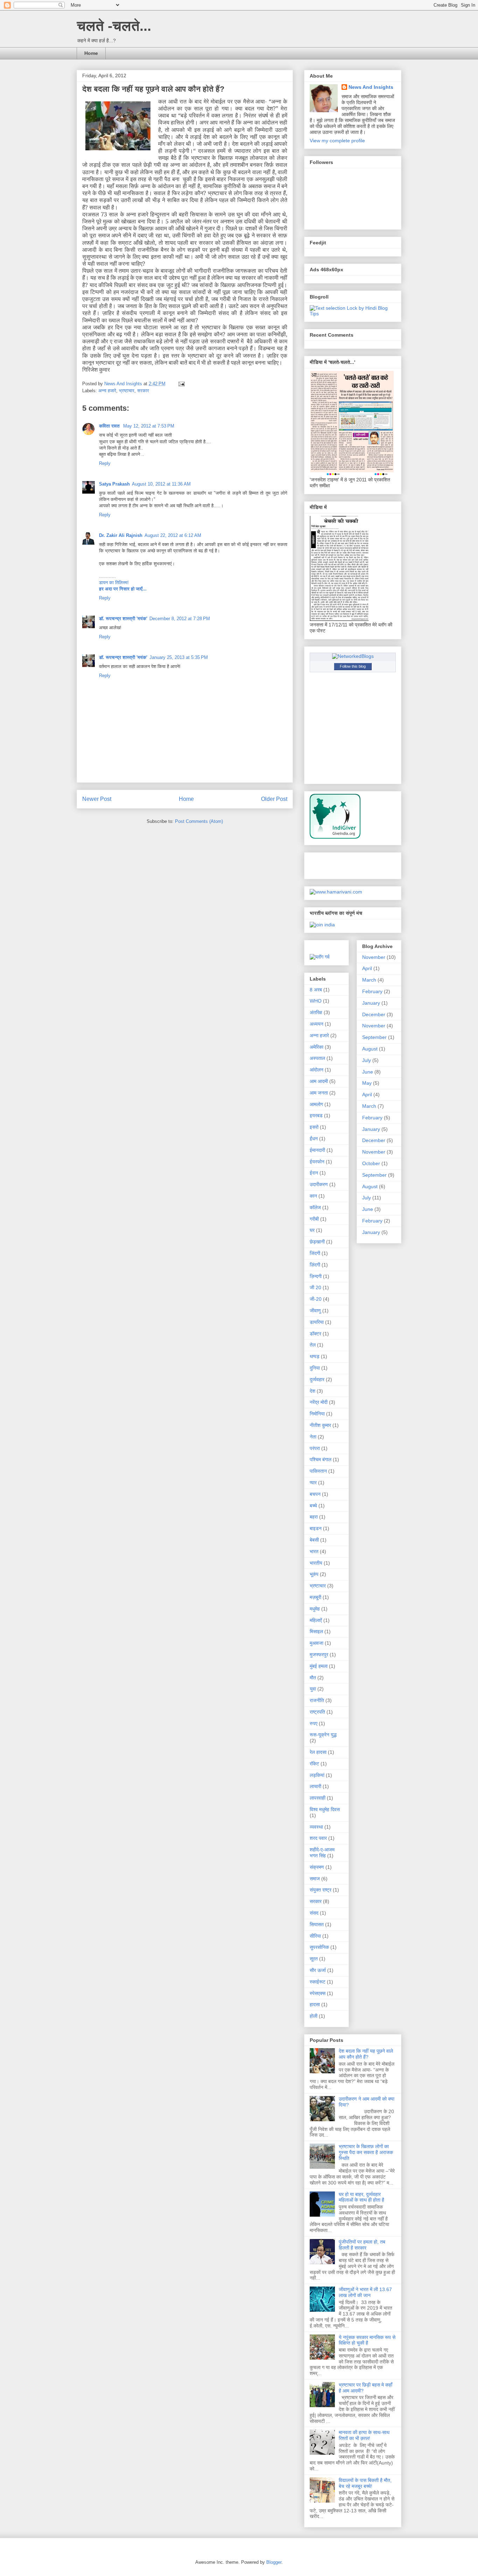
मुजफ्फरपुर (319, 1655)
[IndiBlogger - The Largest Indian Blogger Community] (335, 837)
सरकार (143, 391)
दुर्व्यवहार (317, 1379)
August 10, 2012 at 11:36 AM (161, 484)
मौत (313, 1678)
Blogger (274, 2562)
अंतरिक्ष (316, 1012)
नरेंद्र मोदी (319, 1402)
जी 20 (315, 1287)
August (370, 1049)
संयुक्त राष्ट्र (321, 1890)
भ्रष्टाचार (127, 391)
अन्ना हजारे (107, 391)
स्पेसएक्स (318, 1993)
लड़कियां (317, 1775)
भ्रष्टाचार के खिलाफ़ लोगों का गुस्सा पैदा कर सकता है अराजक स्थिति (366, 2152)
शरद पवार (318, 1838)
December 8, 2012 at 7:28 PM (180, 619)
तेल (313, 1345)
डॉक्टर (315, 1334)
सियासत (317, 1924)
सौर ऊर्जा (318, 1970)
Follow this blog (353, 666)
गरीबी (314, 1219)
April (367, 968)
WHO (316, 1001)
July (367, 1060)
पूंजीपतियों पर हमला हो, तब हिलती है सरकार (362, 2245)
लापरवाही (318, 1798)
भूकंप (314, 1574)
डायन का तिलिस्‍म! (114, 583)
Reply (105, 463)
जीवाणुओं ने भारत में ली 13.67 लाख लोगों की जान (365, 2292)
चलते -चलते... (114, 26)
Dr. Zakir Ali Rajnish (121, 535)
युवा (313, 1689)
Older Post (274, 799)
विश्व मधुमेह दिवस (325, 1809)
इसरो (314, 1127)
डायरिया (317, 1322)
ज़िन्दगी (316, 1276)
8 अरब (316, 990)
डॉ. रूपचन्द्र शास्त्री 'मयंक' (123, 619)
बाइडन (316, 1528)
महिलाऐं (316, 1620)
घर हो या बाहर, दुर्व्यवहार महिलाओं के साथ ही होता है (361, 2197)
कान (313, 1196)
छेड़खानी (317, 1242)
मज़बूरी (315, 1597)
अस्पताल (317, 1058)
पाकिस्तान (318, 1471)
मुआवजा (317, 1643)
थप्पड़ (315, 1356)
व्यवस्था (316, 1827)
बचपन (315, 1494)
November (374, 957)
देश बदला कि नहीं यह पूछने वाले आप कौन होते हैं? (366, 2054)
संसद (314, 1913)
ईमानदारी (317, 1150)
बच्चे (313, 1506)
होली (314, 2016)
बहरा (314, 1517)
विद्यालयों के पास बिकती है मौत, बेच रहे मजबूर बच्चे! (365, 2483)
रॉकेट (314, 1764)
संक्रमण (317, 1867)
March (369, 980)
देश (312, 1391)
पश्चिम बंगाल (321, 1459)
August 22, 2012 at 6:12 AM (173, 535)
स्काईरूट (318, 1982)
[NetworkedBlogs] (353, 656)
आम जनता (319, 1093)
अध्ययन (317, 1024)
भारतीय (316, 1563)
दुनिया (315, 1368)
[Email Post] (181, 384)
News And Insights (371, 87)
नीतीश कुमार (320, 1425)
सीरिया (315, 1936)
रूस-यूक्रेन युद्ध (323, 1735)
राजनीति (317, 1700)
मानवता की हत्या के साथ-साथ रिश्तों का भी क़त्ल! (364, 2435)
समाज (315, 1879)
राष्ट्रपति (317, 1712)
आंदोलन (317, 1070)
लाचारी (315, 1786)
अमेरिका (317, 1047)
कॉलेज (315, 1207)
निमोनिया (317, 1414)
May (367, 1083)
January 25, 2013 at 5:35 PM (179, 657)
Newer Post (97, 799)
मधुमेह (315, 1609)
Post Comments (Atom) (199, 821)
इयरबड (316, 1115)
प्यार (313, 1483)
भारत (314, 1551)
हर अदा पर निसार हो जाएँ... (123, 589)
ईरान (314, 1173)
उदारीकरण (319, 1184)
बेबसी (314, 1540)
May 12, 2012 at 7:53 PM (149, 426)
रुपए (314, 1723)
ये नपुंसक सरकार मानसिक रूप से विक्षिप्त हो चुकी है (367, 2340)
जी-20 (316, 1299)
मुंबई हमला (319, 1666)
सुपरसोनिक (319, 1947)
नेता (313, 1437)
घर (312, 1230)
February (372, 991)
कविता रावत (110, 426)
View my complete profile (337, 141)
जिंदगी (315, 1253)
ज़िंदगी (315, 1265)
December (374, 1014)
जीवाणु (315, 1311)
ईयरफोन (317, 1162)
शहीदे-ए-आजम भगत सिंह (322, 1853)
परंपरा (315, 1448)
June (368, 1072)
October (371, 1163)
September (374, 1037)
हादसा (315, 2004)
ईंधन (314, 1139)
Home (91, 53)
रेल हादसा (318, 1752)
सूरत (314, 1959)
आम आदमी (319, 1081)
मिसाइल (316, 1631)
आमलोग (316, 1104)
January (371, 1003)
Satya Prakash (114, 484)
